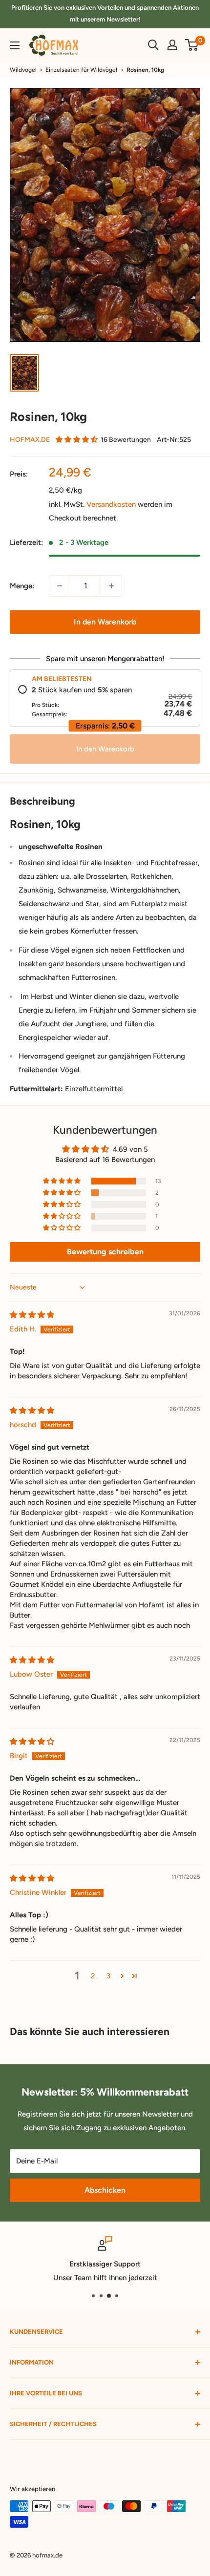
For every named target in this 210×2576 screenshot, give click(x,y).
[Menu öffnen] (15, 45)
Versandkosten (111, 504)
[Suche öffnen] (153, 45)
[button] (77, 440)
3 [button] (108, 1976)
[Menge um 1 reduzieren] (60, 586)
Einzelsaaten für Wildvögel (81, 70)
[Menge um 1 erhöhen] (111, 586)
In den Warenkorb (105, 622)
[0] (192, 45)
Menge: (22, 586)
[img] (32, 1315)
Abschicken (105, 2190)
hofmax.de (30, 440)
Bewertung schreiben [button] (105, 1252)
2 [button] (93, 1976)
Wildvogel (23, 70)
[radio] (105, 702)
